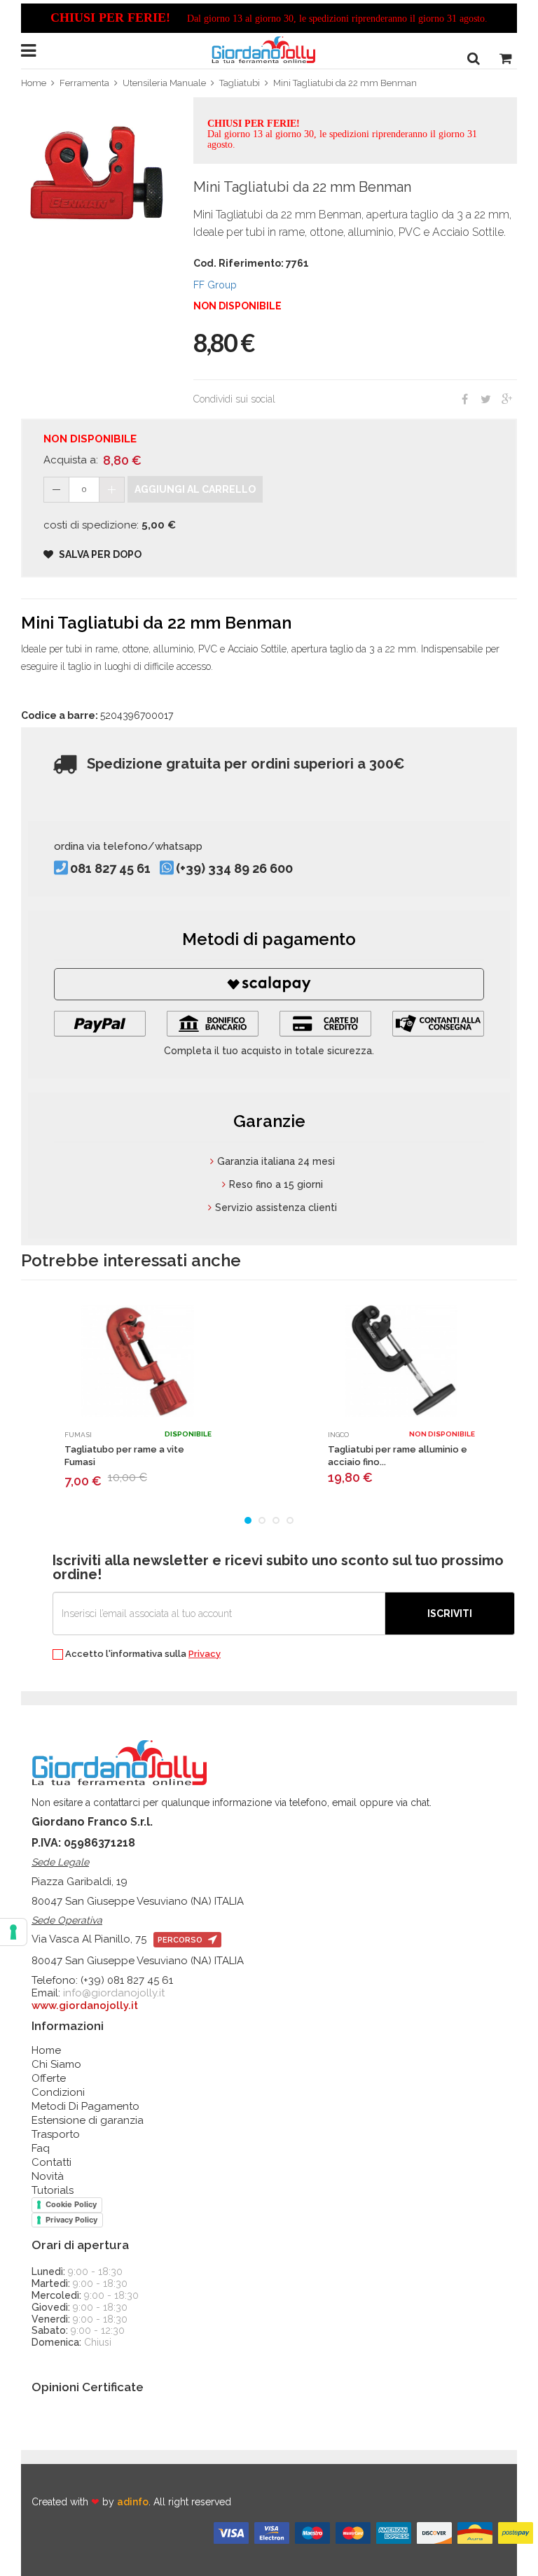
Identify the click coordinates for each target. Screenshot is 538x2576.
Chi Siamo (56, 2064)
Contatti (51, 2162)
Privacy (205, 1654)
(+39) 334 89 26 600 (234, 869)
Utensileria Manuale (164, 83)
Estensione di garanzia (88, 2120)
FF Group (215, 285)
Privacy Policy (71, 2220)
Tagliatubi (240, 83)
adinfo (133, 2502)
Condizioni (58, 2092)
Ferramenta (84, 83)
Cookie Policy (71, 2204)
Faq (41, 2148)
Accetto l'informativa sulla (142, 1654)
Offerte (49, 2078)
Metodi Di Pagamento (85, 2106)
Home (34, 83)
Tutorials (53, 2190)
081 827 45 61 (110, 869)
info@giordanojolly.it (114, 1993)
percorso (181, 1940)
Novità (48, 2176)
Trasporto (56, 2134)
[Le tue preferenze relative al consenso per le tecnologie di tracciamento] (13, 1932)
